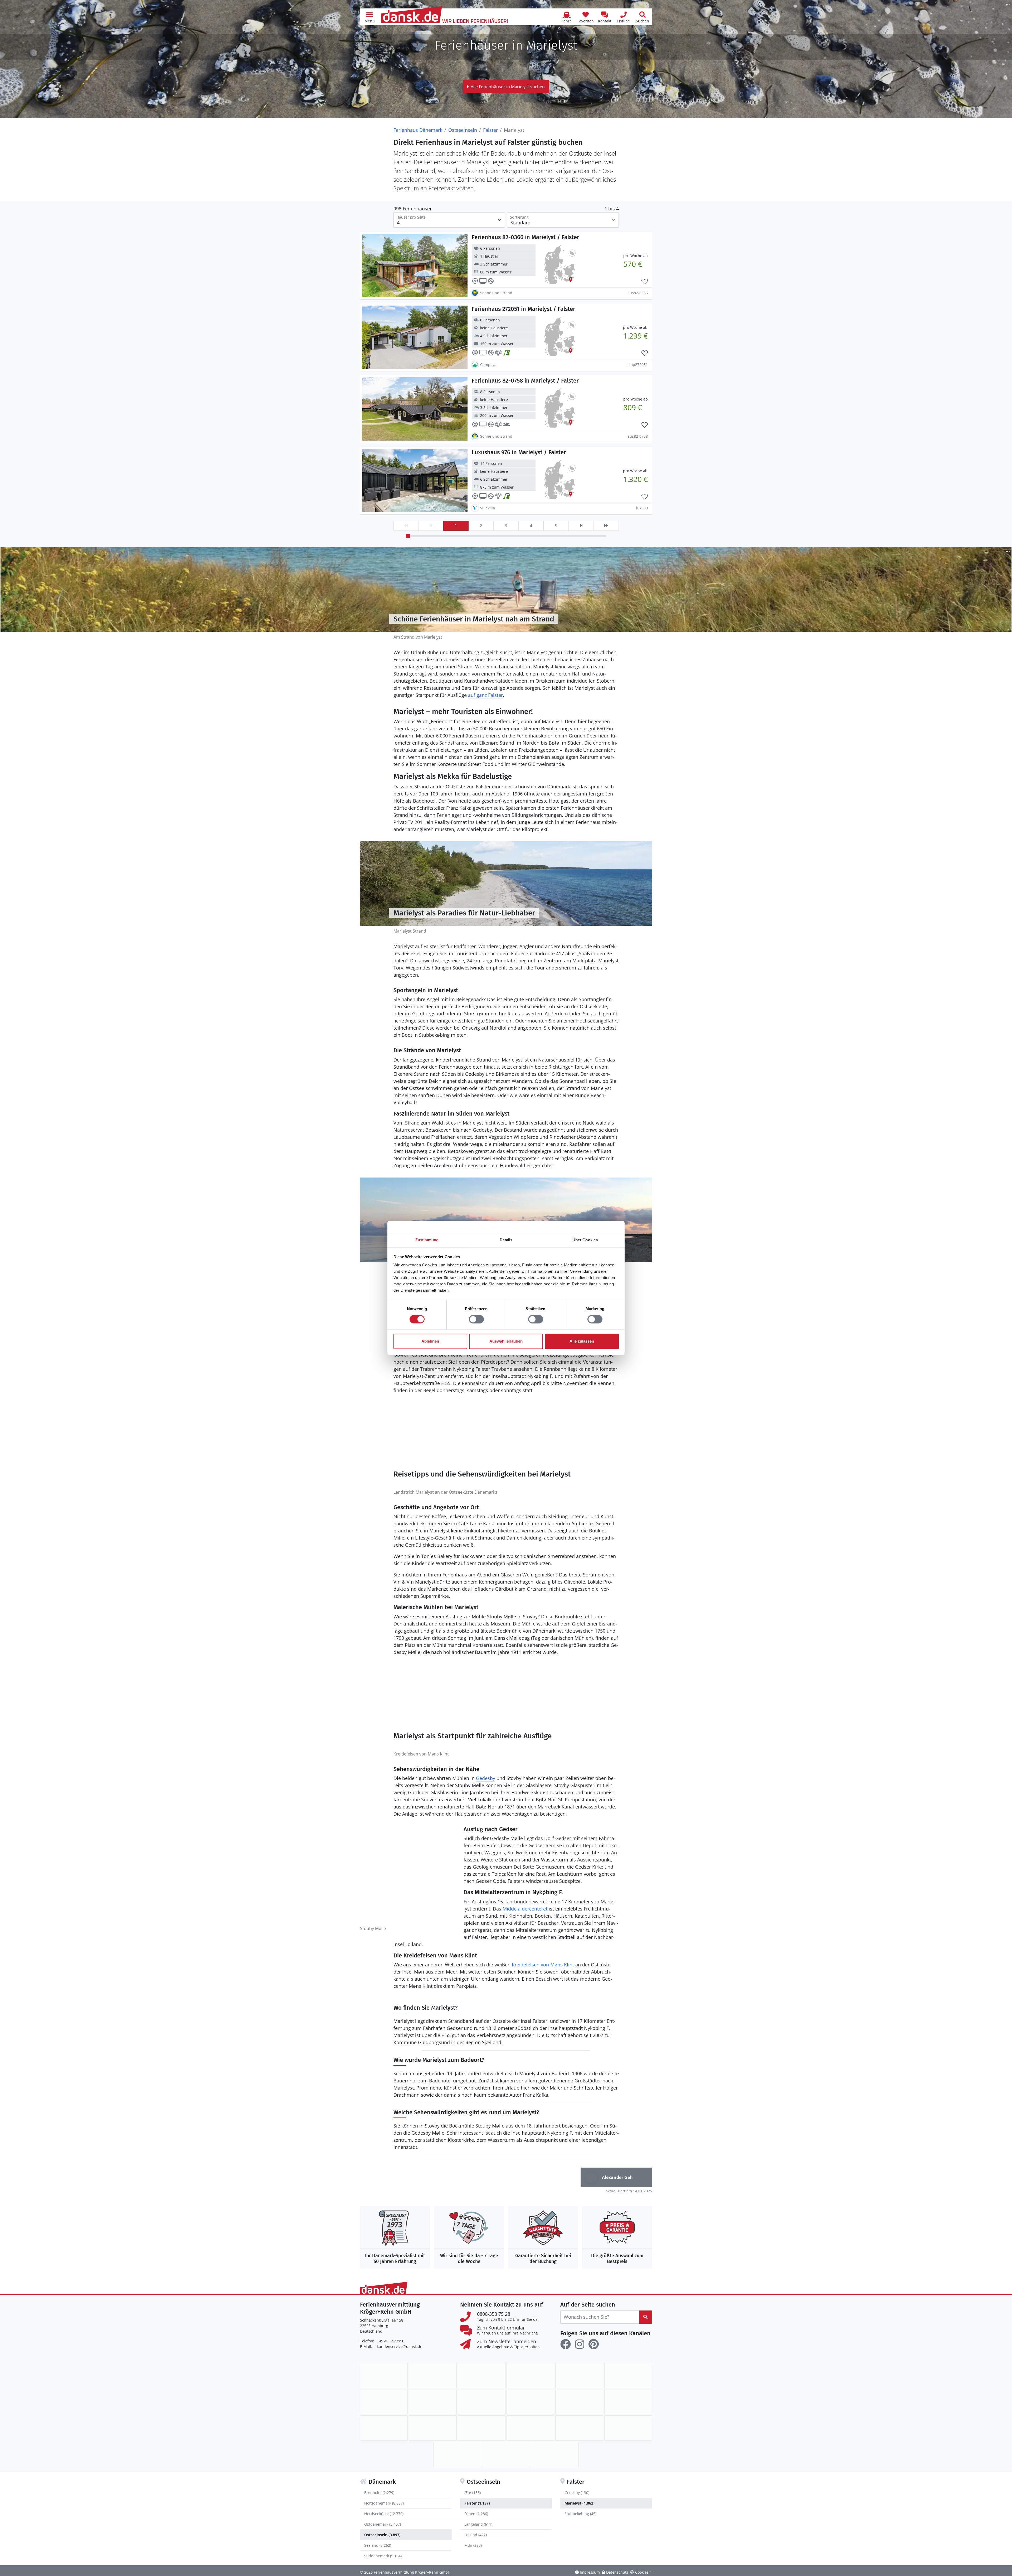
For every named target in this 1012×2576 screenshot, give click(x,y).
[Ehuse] (433, 2402)
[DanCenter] (579, 2375)
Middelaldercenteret (525, 1909)
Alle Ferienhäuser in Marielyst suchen (508, 87)
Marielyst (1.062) (580, 2503)
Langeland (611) (478, 2524)
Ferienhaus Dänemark (418, 130)
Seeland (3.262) (378, 2545)
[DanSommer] (628, 2375)
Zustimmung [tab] (427, 1240)
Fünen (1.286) (476, 2514)
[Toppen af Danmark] (457, 2454)
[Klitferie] (628, 2402)
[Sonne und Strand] (530, 2428)
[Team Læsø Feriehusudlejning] (628, 2428)
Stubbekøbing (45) (580, 2514)
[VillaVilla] (506, 2454)
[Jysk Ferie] (579, 2402)
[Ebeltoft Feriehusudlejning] (384, 2402)
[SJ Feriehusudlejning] (482, 2428)
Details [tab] (506, 1240)
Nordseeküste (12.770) (384, 2514)
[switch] (476, 1319)
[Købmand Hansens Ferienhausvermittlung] (384, 2428)
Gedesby (486, 1778)
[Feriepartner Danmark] (384, 2375)
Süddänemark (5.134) (383, 2556)
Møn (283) (473, 2545)
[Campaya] (530, 2375)
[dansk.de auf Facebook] (566, 2344)
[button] (369, 17)
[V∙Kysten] (555, 2454)
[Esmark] (482, 2402)
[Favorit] (645, 282)
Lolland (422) (476, 2535)
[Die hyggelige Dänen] (530, 2402)
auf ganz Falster (485, 695)
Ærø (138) (473, 2493)
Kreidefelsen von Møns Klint (543, 1965)
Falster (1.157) (477, 2503)
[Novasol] (433, 2428)
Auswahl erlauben (506, 1341)
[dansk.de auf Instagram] (580, 2344)
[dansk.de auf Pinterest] (593, 2344)
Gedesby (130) (577, 2493)
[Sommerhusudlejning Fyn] (579, 2428)
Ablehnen (430, 1341)
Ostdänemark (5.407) (383, 2524)
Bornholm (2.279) (379, 2493)
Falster (490, 130)
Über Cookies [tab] (585, 1240)
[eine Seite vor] (581, 526)
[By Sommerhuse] (482, 2375)
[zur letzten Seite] (606, 526)
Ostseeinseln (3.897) (382, 2535)
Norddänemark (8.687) (384, 2503)
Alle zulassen (582, 1341)
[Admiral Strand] (433, 2375)
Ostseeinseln (463, 130)
